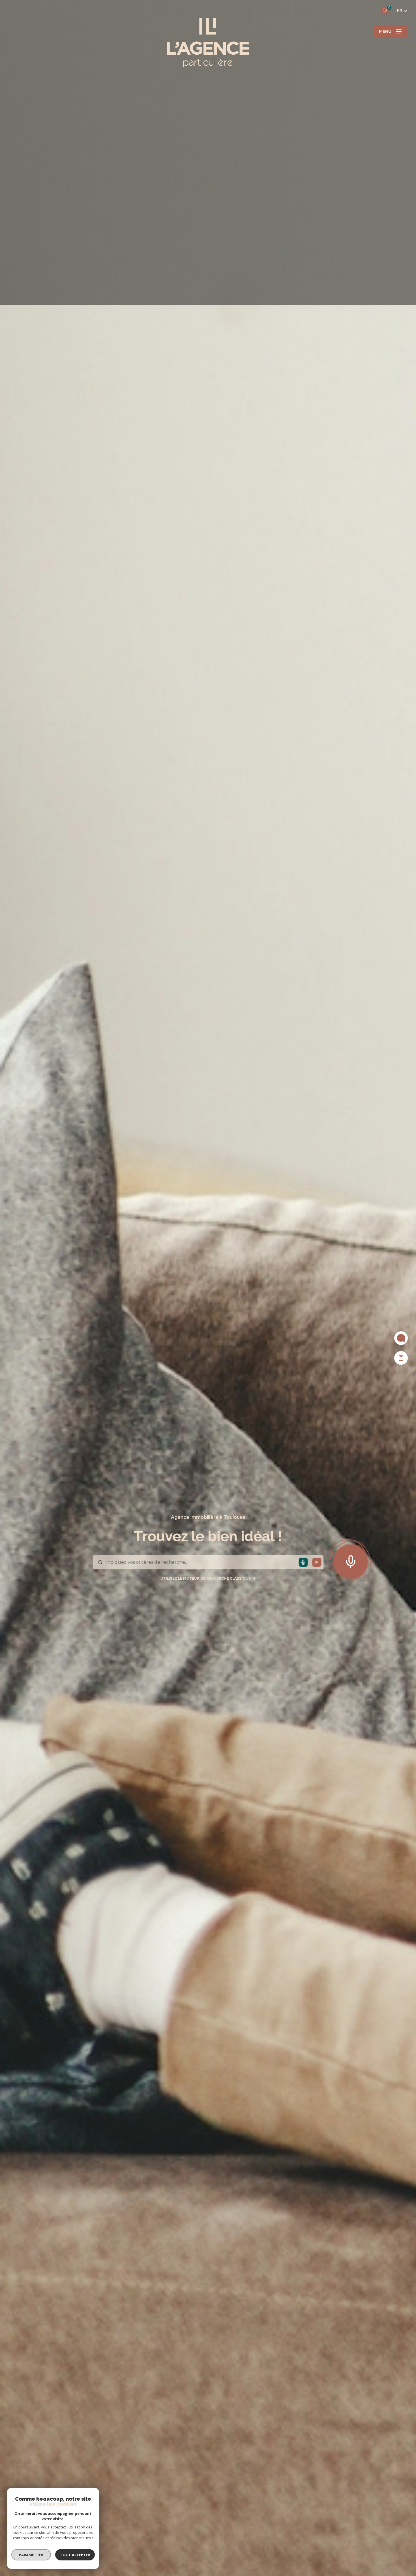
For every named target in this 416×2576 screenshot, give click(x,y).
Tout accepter (75, 2555)
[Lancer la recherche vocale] (351, 1560)
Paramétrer (31, 2555)
